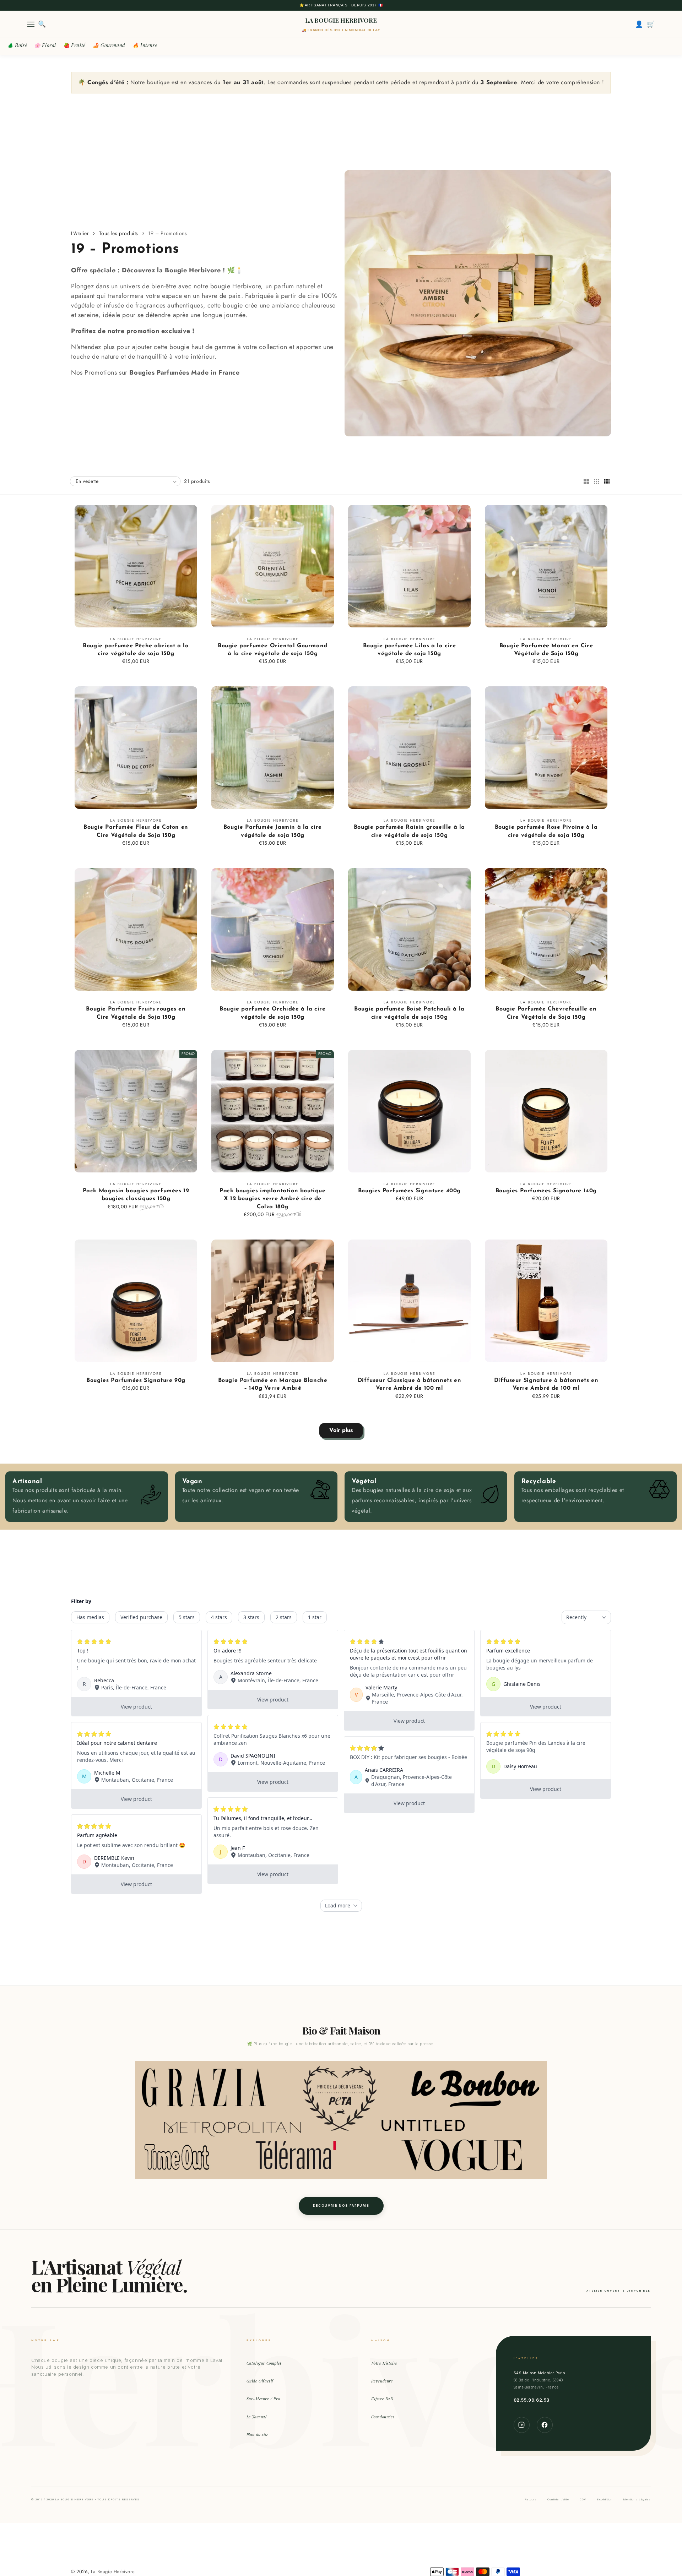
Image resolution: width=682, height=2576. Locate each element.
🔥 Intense (145, 45)
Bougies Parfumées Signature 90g (136, 1380)
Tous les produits (119, 233)
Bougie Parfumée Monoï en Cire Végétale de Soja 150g (546, 650)
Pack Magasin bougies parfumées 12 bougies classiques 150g (136, 1195)
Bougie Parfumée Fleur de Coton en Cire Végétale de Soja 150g (136, 831)
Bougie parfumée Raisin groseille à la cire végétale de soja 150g (409, 831)
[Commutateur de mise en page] (586, 482)
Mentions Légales (637, 2499)
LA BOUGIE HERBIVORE (341, 20)
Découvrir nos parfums (341, 2206)
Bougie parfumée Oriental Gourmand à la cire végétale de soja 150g (273, 650)
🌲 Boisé (17, 45)
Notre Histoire (384, 2363)
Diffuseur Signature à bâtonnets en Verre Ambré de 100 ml (546, 1384)
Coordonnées (383, 2417)
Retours (531, 2499)
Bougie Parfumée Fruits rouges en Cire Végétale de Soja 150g (136, 1013)
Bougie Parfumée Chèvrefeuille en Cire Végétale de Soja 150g (546, 1013)
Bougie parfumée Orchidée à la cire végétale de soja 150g (272, 1013)
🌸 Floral (45, 45)
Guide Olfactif (260, 2381)
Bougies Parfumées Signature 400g (409, 1191)
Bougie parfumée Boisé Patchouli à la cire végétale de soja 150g (409, 1013)
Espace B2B (382, 2399)
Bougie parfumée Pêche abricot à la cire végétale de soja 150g (136, 650)
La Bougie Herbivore (113, 2572)
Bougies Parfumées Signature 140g (546, 1191)
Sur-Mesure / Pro (263, 2399)
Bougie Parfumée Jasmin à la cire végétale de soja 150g (273, 831)
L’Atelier (80, 233)
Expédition (605, 2499)
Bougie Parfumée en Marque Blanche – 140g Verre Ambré (273, 1384)
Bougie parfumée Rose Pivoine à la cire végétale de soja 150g (546, 831)
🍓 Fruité (74, 45)
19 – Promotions (167, 233)
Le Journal (257, 2417)
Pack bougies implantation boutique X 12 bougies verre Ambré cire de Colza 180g (272, 1199)
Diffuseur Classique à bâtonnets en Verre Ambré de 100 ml (409, 1384)
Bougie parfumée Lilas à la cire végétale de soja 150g (410, 650)
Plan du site (258, 2435)
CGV (583, 2499)
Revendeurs (382, 2381)
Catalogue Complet (264, 2363)
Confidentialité (558, 2499)
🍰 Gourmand (109, 45)
